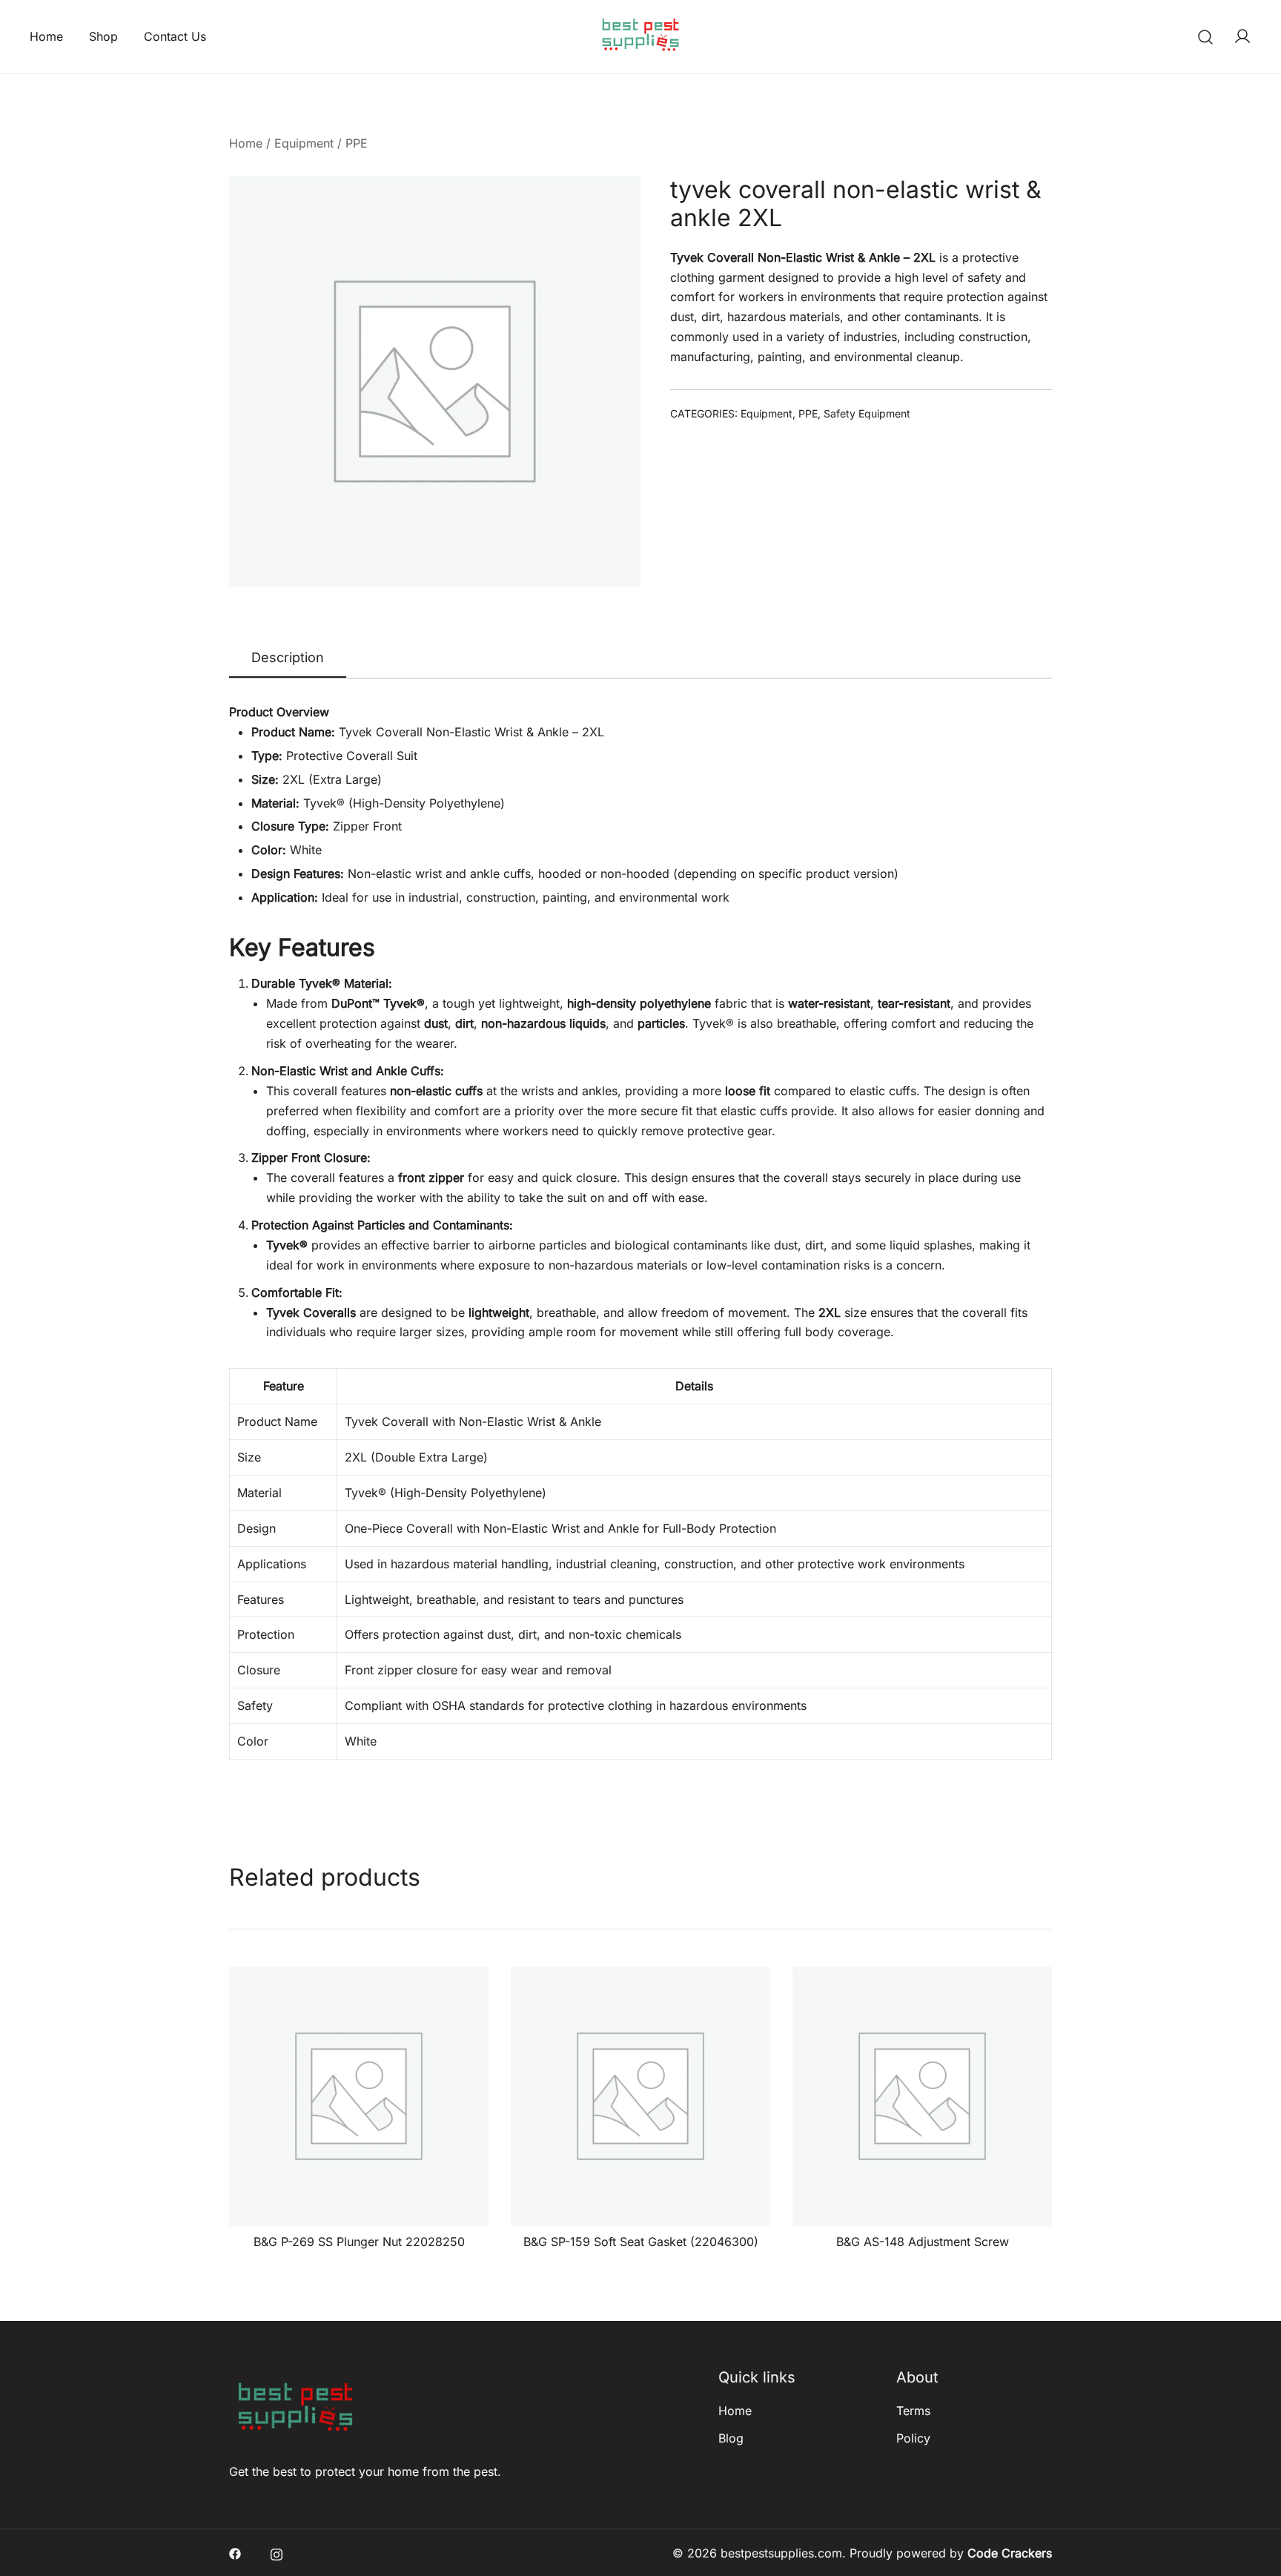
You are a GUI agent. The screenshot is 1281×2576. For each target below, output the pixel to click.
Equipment (304, 143)
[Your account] (1242, 37)
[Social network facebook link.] (235, 2553)
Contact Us (175, 36)
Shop (103, 36)
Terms (913, 2411)
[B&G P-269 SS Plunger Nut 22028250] (359, 2096)
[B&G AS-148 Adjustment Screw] (922, 2096)
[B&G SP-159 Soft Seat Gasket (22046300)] (640, 2096)
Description (288, 657)
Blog (731, 2438)
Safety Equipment (867, 413)
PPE (357, 143)
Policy (913, 2438)
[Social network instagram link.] (277, 2553)
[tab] (288, 658)
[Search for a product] (1206, 37)
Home (46, 36)
